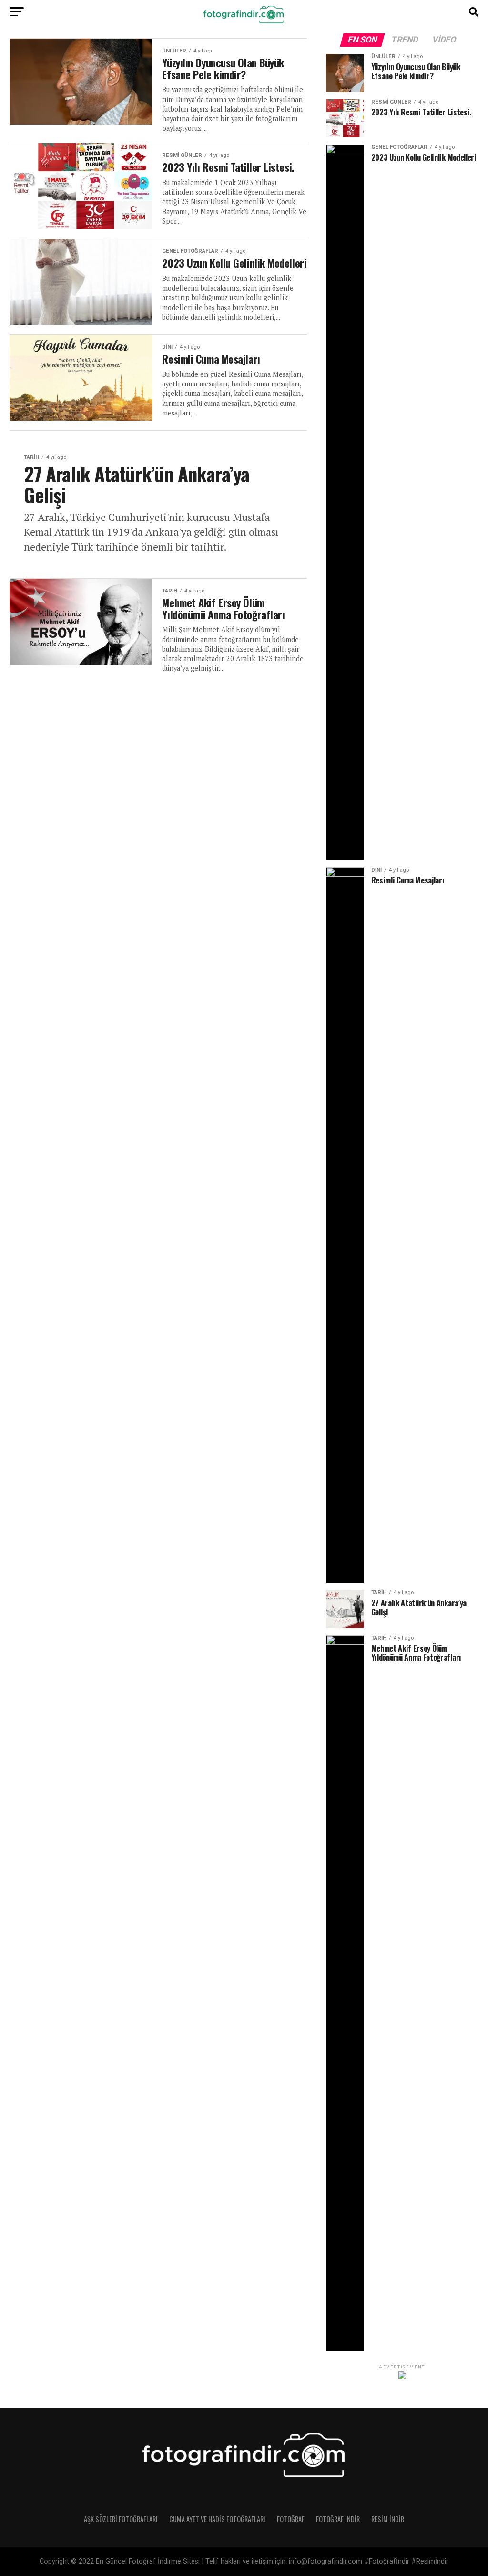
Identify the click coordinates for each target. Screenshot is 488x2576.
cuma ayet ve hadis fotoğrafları (217, 2519)
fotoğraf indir (338, 2519)
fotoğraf (291, 2519)
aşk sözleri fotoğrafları (121, 2519)
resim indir (388, 2519)
